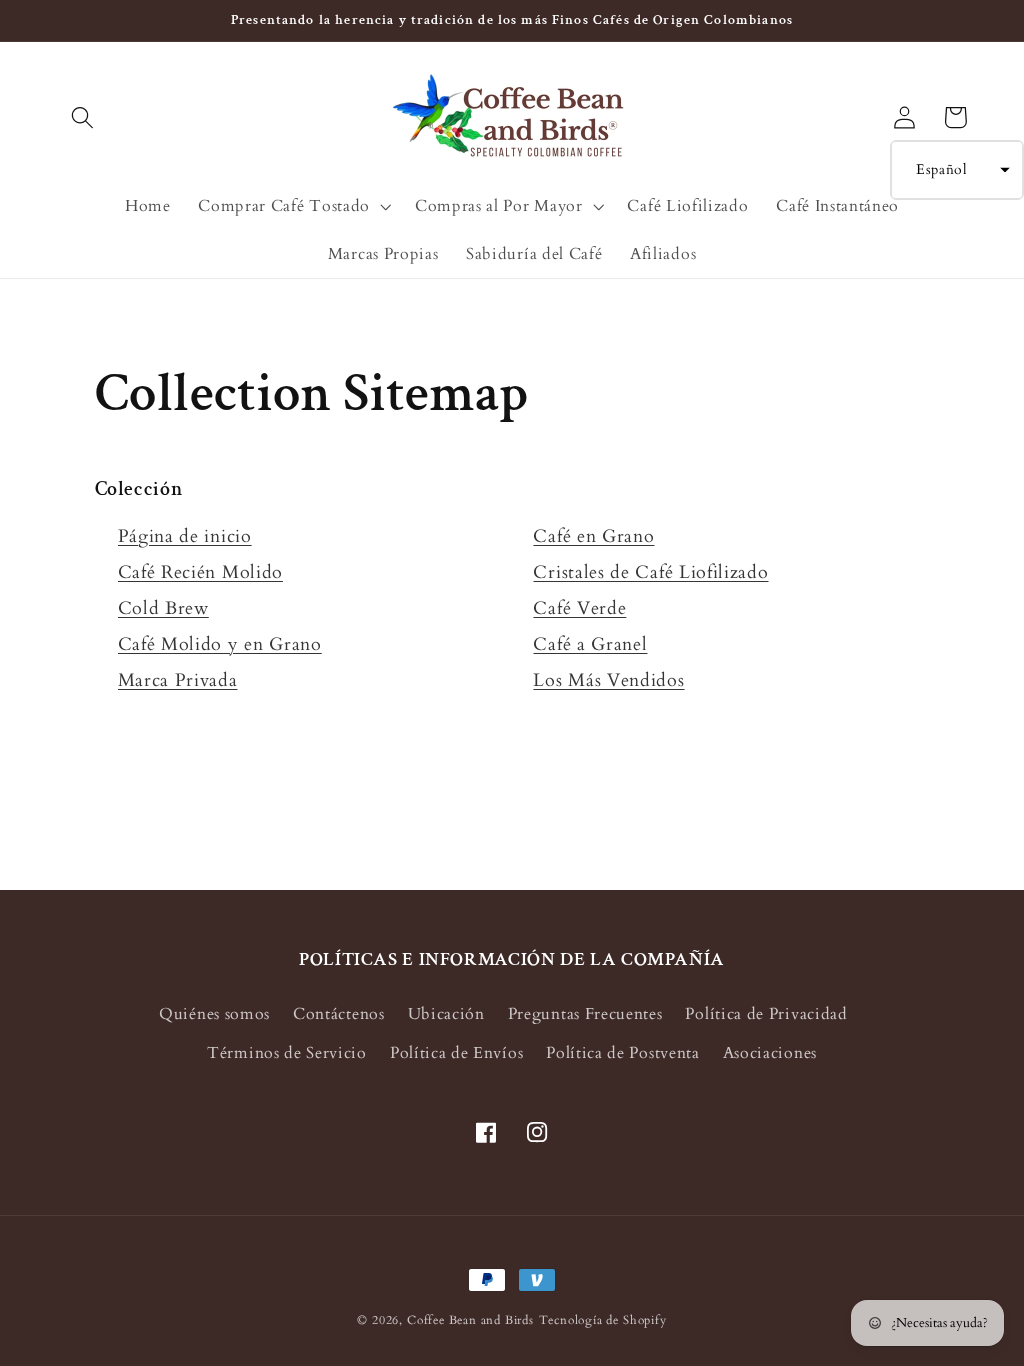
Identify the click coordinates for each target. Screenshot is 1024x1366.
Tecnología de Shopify (603, 1320)
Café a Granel (590, 644)
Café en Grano (593, 536)
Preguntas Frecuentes (585, 1014)
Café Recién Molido (200, 572)
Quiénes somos (214, 1014)
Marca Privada (178, 680)
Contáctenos (339, 1014)
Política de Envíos (456, 1053)
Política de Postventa (623, 1053)
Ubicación (446, 1014)
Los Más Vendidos (608, 680)
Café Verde (579, 608)
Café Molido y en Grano (220, 644)
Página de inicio (185, 536)
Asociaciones (770, 1053)
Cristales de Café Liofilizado (650, 572)
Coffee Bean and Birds (470, 1320)
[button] (83, 117)
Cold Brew (163, 608)
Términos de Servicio (287, 1053)
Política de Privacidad (766, 1014)
